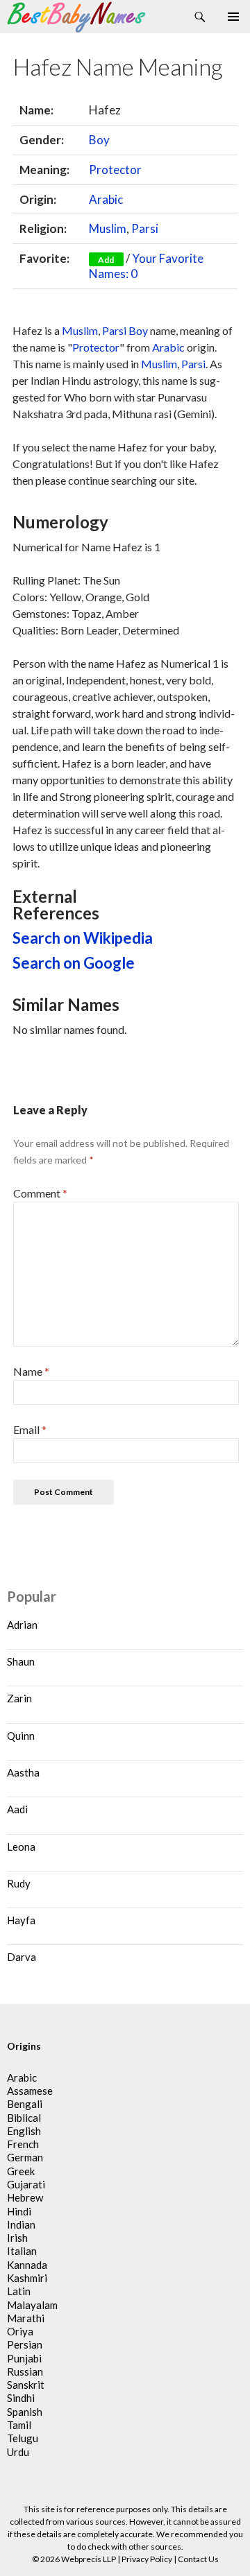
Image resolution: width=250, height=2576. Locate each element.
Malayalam (32, 2305)
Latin (19, 2291)
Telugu (23, 2438)
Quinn (21, 1736)
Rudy (19, 1883)
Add (106, 260)
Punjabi (24, 2358)
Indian (21, 2224)
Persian (25, 2344)
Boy (99, 140)
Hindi (19, 2211)
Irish (17, 2238)
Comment (40, 1193)
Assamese (30, 2091)
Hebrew (25, 2197)
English (24, 2131)
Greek (21, 2171)
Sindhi (21, 2398)
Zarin (19, 1698)
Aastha (23, 1772)
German (25, 2157)
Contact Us (198, 2559)
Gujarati (26, 2184)
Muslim (108, 228)
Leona (21, 1847)
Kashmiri (27, 2278)
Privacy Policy (147, 2559)
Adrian (22, 1625)
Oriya (20, 2331)
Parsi (145, 228)
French (23, 2144)
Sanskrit (26, 2385)
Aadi (17, 1809)
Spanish (25, 2412)
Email (30, 1429)
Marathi (26, 2318)
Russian (25, 2371)
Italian (22, 2251)
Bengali (25, 2104)
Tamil (19, 2425)
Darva (22, 1957)
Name (31, 1371)
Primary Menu (233, 17)
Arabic (106, 199)
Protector (115, 170)
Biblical (24, 2118)
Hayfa (21, 1920)
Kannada (27, 2265)
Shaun (21, 1661)
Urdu (18, 2452)
